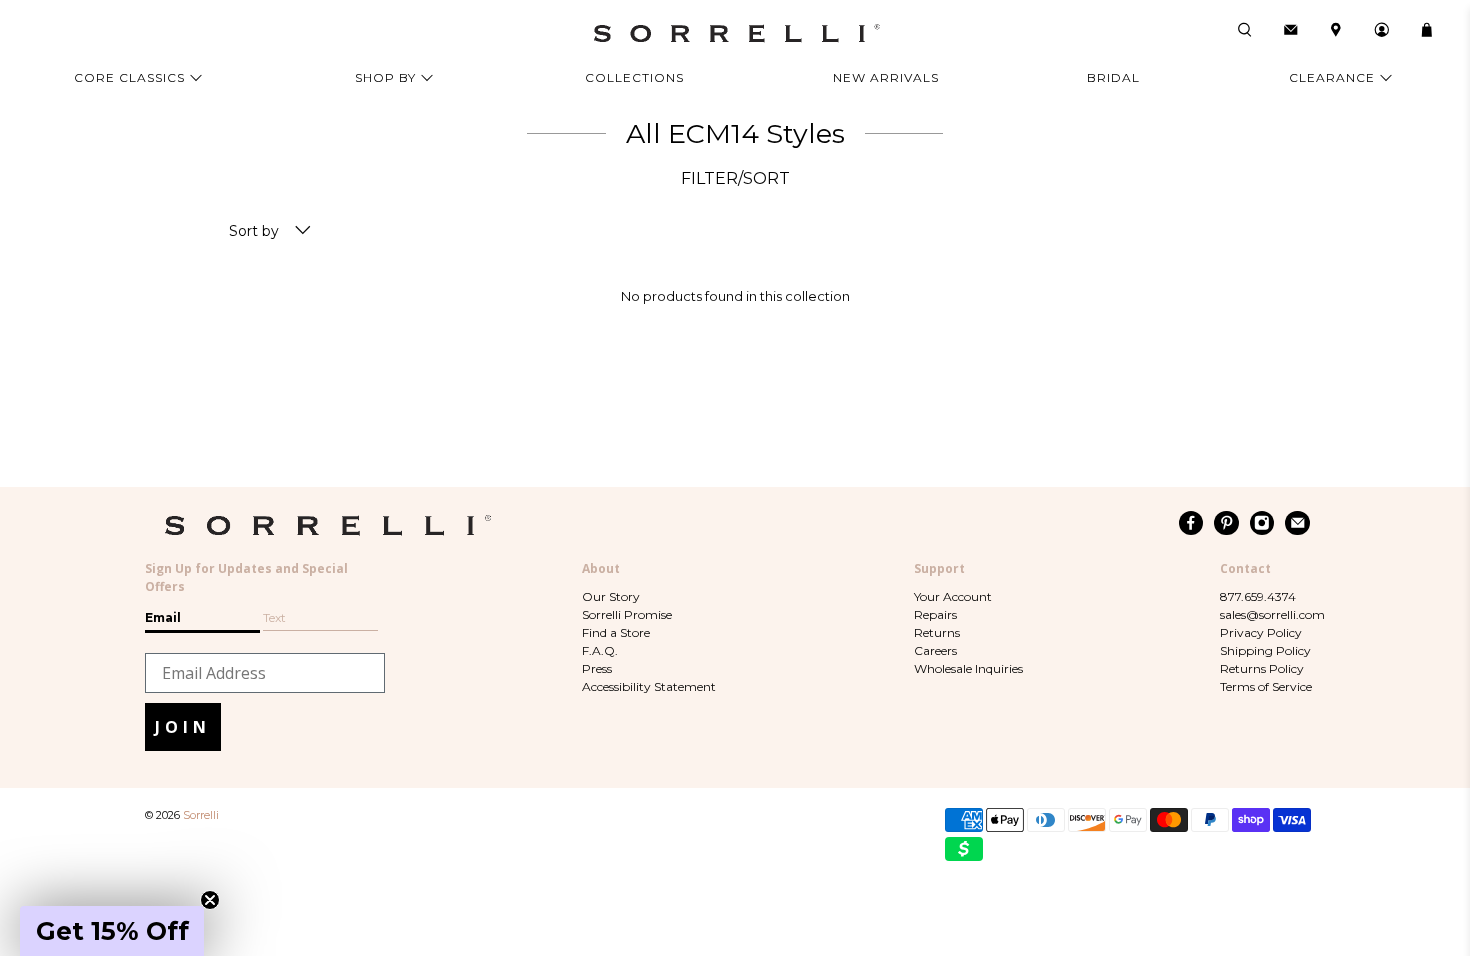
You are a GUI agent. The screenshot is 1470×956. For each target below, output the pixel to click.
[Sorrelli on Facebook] (1191, 523)
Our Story (611, 596)
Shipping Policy (1265, 650)
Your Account (953, 596)
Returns (937, 632)
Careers (935, 650)
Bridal (1113, 77)
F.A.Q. (600, 650)
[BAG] (1427, 30)
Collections (634, 77)
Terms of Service (1266, 686)
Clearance (1332, 77)
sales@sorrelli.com (1272, 614)
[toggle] (303, 231)
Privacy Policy (1261, 632)
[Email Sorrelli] (1297, 523)
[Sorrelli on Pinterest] (1226, 523)
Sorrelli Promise (627, 614)
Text (274, 617)
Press (597, 668)
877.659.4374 (1258, 596)
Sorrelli (201, 815)
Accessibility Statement (649, 686)
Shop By (385, 77)
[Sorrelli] (735, 33)
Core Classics (129, 77)
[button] (112, 931)
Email (163, 617)
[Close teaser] (210, 900)
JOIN (183, 727)
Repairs (935, 614)
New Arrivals (886, 77)
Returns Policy (1262, 668)
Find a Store (616, 632)
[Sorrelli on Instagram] (1262, 523)
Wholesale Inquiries (968, 668)
